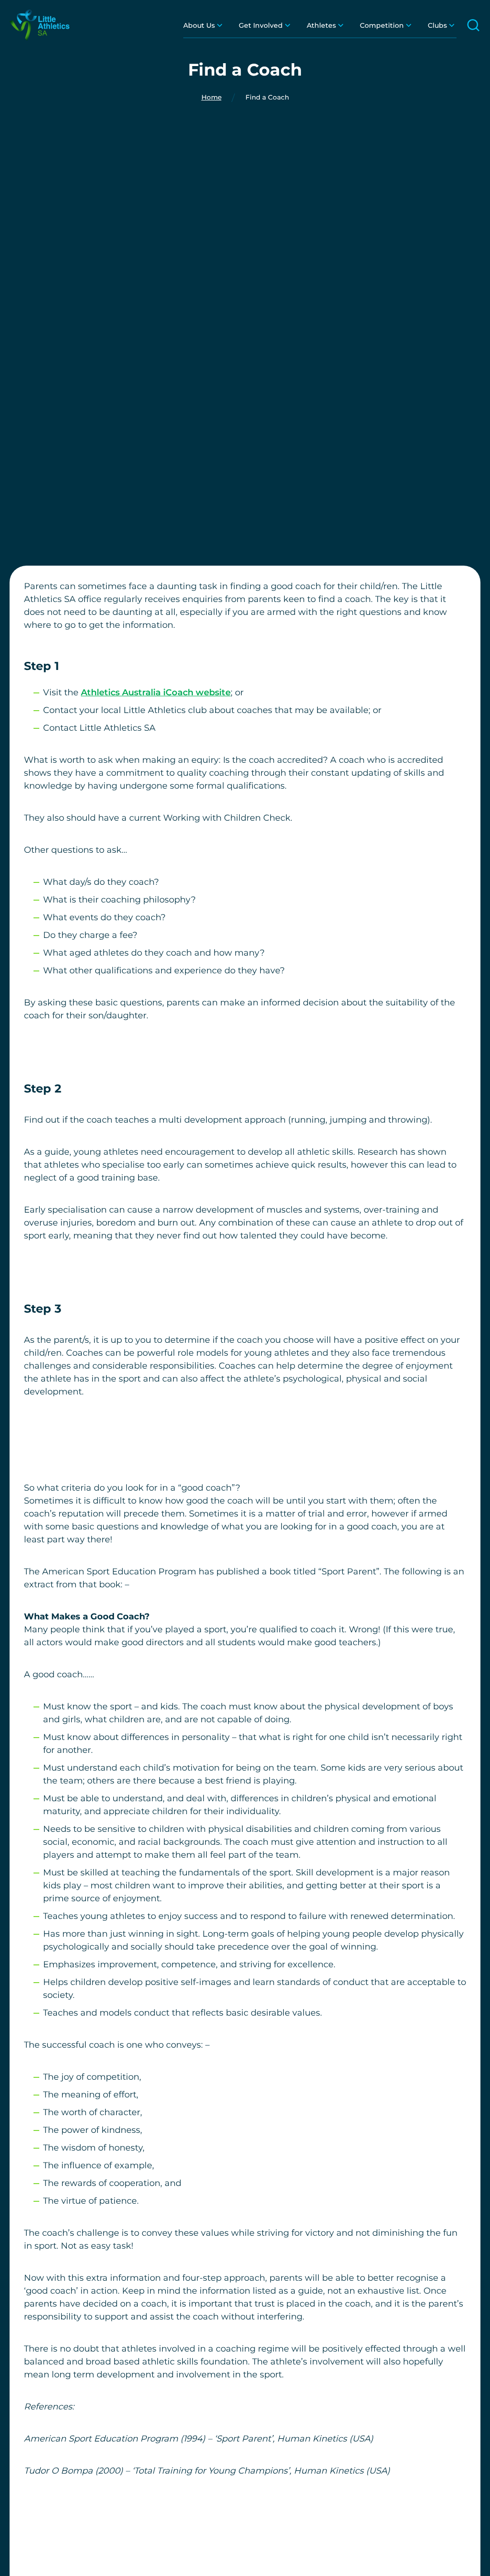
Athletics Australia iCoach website (156, 692)
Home (212, 98)
